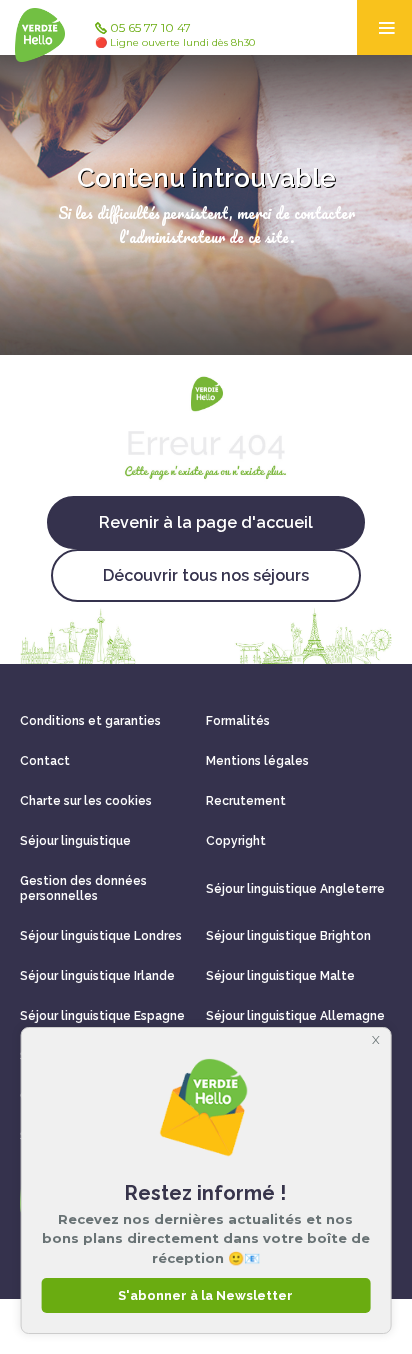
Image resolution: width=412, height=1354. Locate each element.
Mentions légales (257, 761)
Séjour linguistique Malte (280, 976)
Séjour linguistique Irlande (97, 976)
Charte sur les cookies (86, 801)
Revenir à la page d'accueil (206, 522)
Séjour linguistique (75, 841)
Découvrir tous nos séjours (206, 575)
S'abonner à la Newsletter (205, 1295)
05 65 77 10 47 (175, 34)
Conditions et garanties (90, 721)
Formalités (238, 721)
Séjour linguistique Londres (101, 936)
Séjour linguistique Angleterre (295, 889)
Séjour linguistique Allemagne (295, 1016)
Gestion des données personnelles (83, 888)
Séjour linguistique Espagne (102, 1016)
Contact (45, 761)
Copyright (236, 841)
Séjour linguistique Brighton (288, 936)
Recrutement (246, 801)
